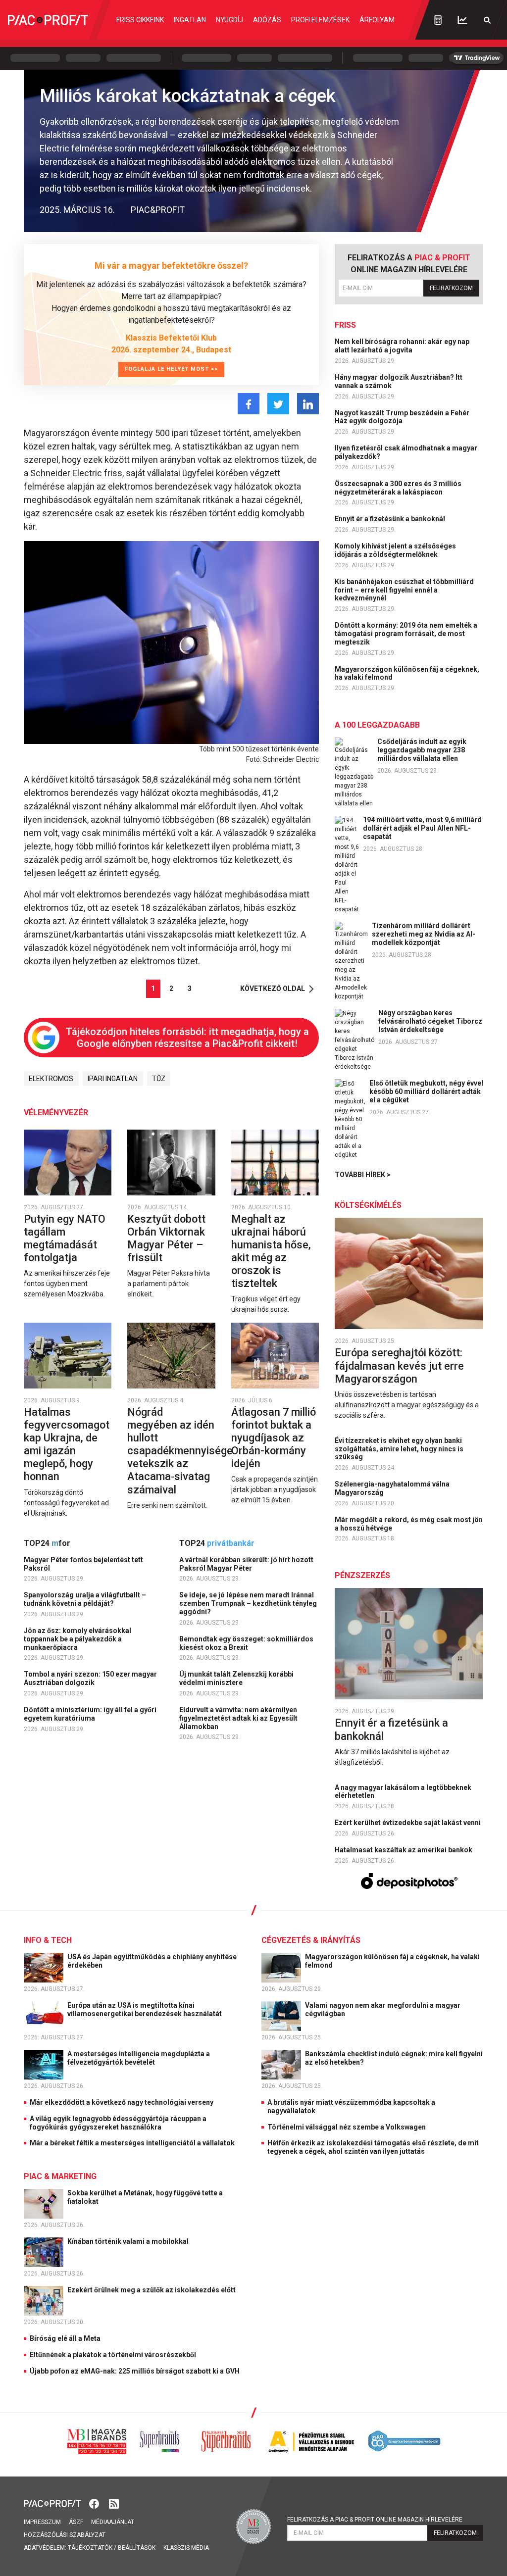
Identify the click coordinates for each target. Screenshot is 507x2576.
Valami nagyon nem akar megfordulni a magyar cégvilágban (383, 2009)
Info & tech (48, 1940)
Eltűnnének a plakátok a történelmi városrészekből (113, 2355)
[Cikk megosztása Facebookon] (249, 404)
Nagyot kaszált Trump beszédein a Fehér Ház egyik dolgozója (402, 417)
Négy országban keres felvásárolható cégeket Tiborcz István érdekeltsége (430, 1021)
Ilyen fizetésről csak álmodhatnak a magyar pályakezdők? (406, 452)
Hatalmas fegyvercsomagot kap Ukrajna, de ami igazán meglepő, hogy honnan (67, 1444)
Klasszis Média (186, 2548)
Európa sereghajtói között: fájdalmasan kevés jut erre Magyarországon (399, 1365)
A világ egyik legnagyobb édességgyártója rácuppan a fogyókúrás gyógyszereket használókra (118, 2123)
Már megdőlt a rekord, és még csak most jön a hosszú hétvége (409, 1524)
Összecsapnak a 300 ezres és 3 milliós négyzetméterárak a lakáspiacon (398, 488)
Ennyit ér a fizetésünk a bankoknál (391, 519)
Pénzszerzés (362, 1575)
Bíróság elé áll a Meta (65, 2338)
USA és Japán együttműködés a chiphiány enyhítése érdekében (152, 1961)
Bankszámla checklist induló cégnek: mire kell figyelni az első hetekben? (394, 2058)
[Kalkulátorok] (438, 20)
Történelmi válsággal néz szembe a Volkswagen (347, 2127)
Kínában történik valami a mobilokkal (129, 2241)
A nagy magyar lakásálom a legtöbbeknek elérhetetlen (403, 1792)
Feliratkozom (451, 288)
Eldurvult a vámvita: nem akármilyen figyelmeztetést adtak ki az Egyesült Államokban (238, 1718)
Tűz (159, 1079)
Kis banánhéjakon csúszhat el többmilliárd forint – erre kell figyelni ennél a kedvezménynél (404, 590)
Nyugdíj (229, 20)
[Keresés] (487, 20)
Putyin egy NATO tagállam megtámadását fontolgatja (65, 1238)
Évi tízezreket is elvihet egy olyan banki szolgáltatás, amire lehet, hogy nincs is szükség (399, 1449)
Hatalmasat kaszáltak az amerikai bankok (404, 1850)
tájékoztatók (90, 2548)
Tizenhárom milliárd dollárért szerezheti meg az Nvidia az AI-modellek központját (424, 934)
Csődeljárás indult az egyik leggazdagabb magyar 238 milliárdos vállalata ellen (422, 750)
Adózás (267, 20)
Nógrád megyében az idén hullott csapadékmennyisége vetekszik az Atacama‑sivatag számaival (180, 1451)
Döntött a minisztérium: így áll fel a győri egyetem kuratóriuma (90, 1714)
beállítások (137, 2548)
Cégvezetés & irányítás (311, 1940)
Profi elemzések (320, 20)
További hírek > (363, 1175)
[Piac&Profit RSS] (114, 2503)
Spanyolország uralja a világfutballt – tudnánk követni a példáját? (85, 1599)
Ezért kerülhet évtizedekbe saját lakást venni (408, 1823)
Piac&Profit (158, 210)
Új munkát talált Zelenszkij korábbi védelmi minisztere (236, 1678)
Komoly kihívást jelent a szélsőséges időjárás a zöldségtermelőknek (395, 550)
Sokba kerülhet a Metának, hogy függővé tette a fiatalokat (145, 2197)
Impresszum (42, 2522)
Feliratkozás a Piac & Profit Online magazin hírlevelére (375, 2520)
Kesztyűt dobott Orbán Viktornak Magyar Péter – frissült (166, 1238)
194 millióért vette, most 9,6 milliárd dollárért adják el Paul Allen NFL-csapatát (422, 828)
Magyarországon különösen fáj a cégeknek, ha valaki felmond (407, 673)
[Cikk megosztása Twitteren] (278, 404)
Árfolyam (377, 20)
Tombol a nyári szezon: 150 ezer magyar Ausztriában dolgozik (90, 1678)
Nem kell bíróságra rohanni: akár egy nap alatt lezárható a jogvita (402, 346)
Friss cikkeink (140, 20)
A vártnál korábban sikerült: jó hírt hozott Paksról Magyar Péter (246, 1564)
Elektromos (51, 1079)
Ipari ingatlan (113, 1079)
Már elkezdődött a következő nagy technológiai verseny (122, 2102)
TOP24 (47, 1543)
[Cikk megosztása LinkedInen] (308, 404)
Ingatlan (190, 20)
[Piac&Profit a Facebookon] (95, 2503)
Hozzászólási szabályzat (65, 2535)
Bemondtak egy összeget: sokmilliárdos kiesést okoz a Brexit (246, 1643)
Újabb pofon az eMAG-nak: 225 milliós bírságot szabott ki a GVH (135, 2371)
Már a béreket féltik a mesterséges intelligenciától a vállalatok (132, 2143)
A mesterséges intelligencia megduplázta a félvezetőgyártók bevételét (139, 2058)
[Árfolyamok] (462, 20)
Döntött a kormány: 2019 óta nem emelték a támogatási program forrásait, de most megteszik (406, 634)
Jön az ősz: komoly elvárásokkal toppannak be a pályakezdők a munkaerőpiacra (77, 1639)
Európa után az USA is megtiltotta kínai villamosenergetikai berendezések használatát (145, 2009)
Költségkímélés (368, 1205)
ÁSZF (76, 2522)
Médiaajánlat (113, 2522)
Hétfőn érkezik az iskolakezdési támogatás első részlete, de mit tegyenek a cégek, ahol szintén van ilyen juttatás (373, 2147)
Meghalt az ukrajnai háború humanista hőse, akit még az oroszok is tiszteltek (271, 1251)
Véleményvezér (56, 1113)
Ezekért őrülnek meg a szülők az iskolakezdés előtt (152, 2290)
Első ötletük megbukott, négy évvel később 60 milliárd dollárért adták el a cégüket (426, 1091)
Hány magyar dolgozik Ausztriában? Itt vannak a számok (399, 381)
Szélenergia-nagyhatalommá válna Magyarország (392, 1488)
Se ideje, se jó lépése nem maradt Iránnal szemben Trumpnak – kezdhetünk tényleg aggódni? (248, 1603)
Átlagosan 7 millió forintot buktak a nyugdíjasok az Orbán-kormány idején (274, 1438)
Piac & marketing (60, 2176)
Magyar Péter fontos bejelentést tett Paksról (83, 1564)
